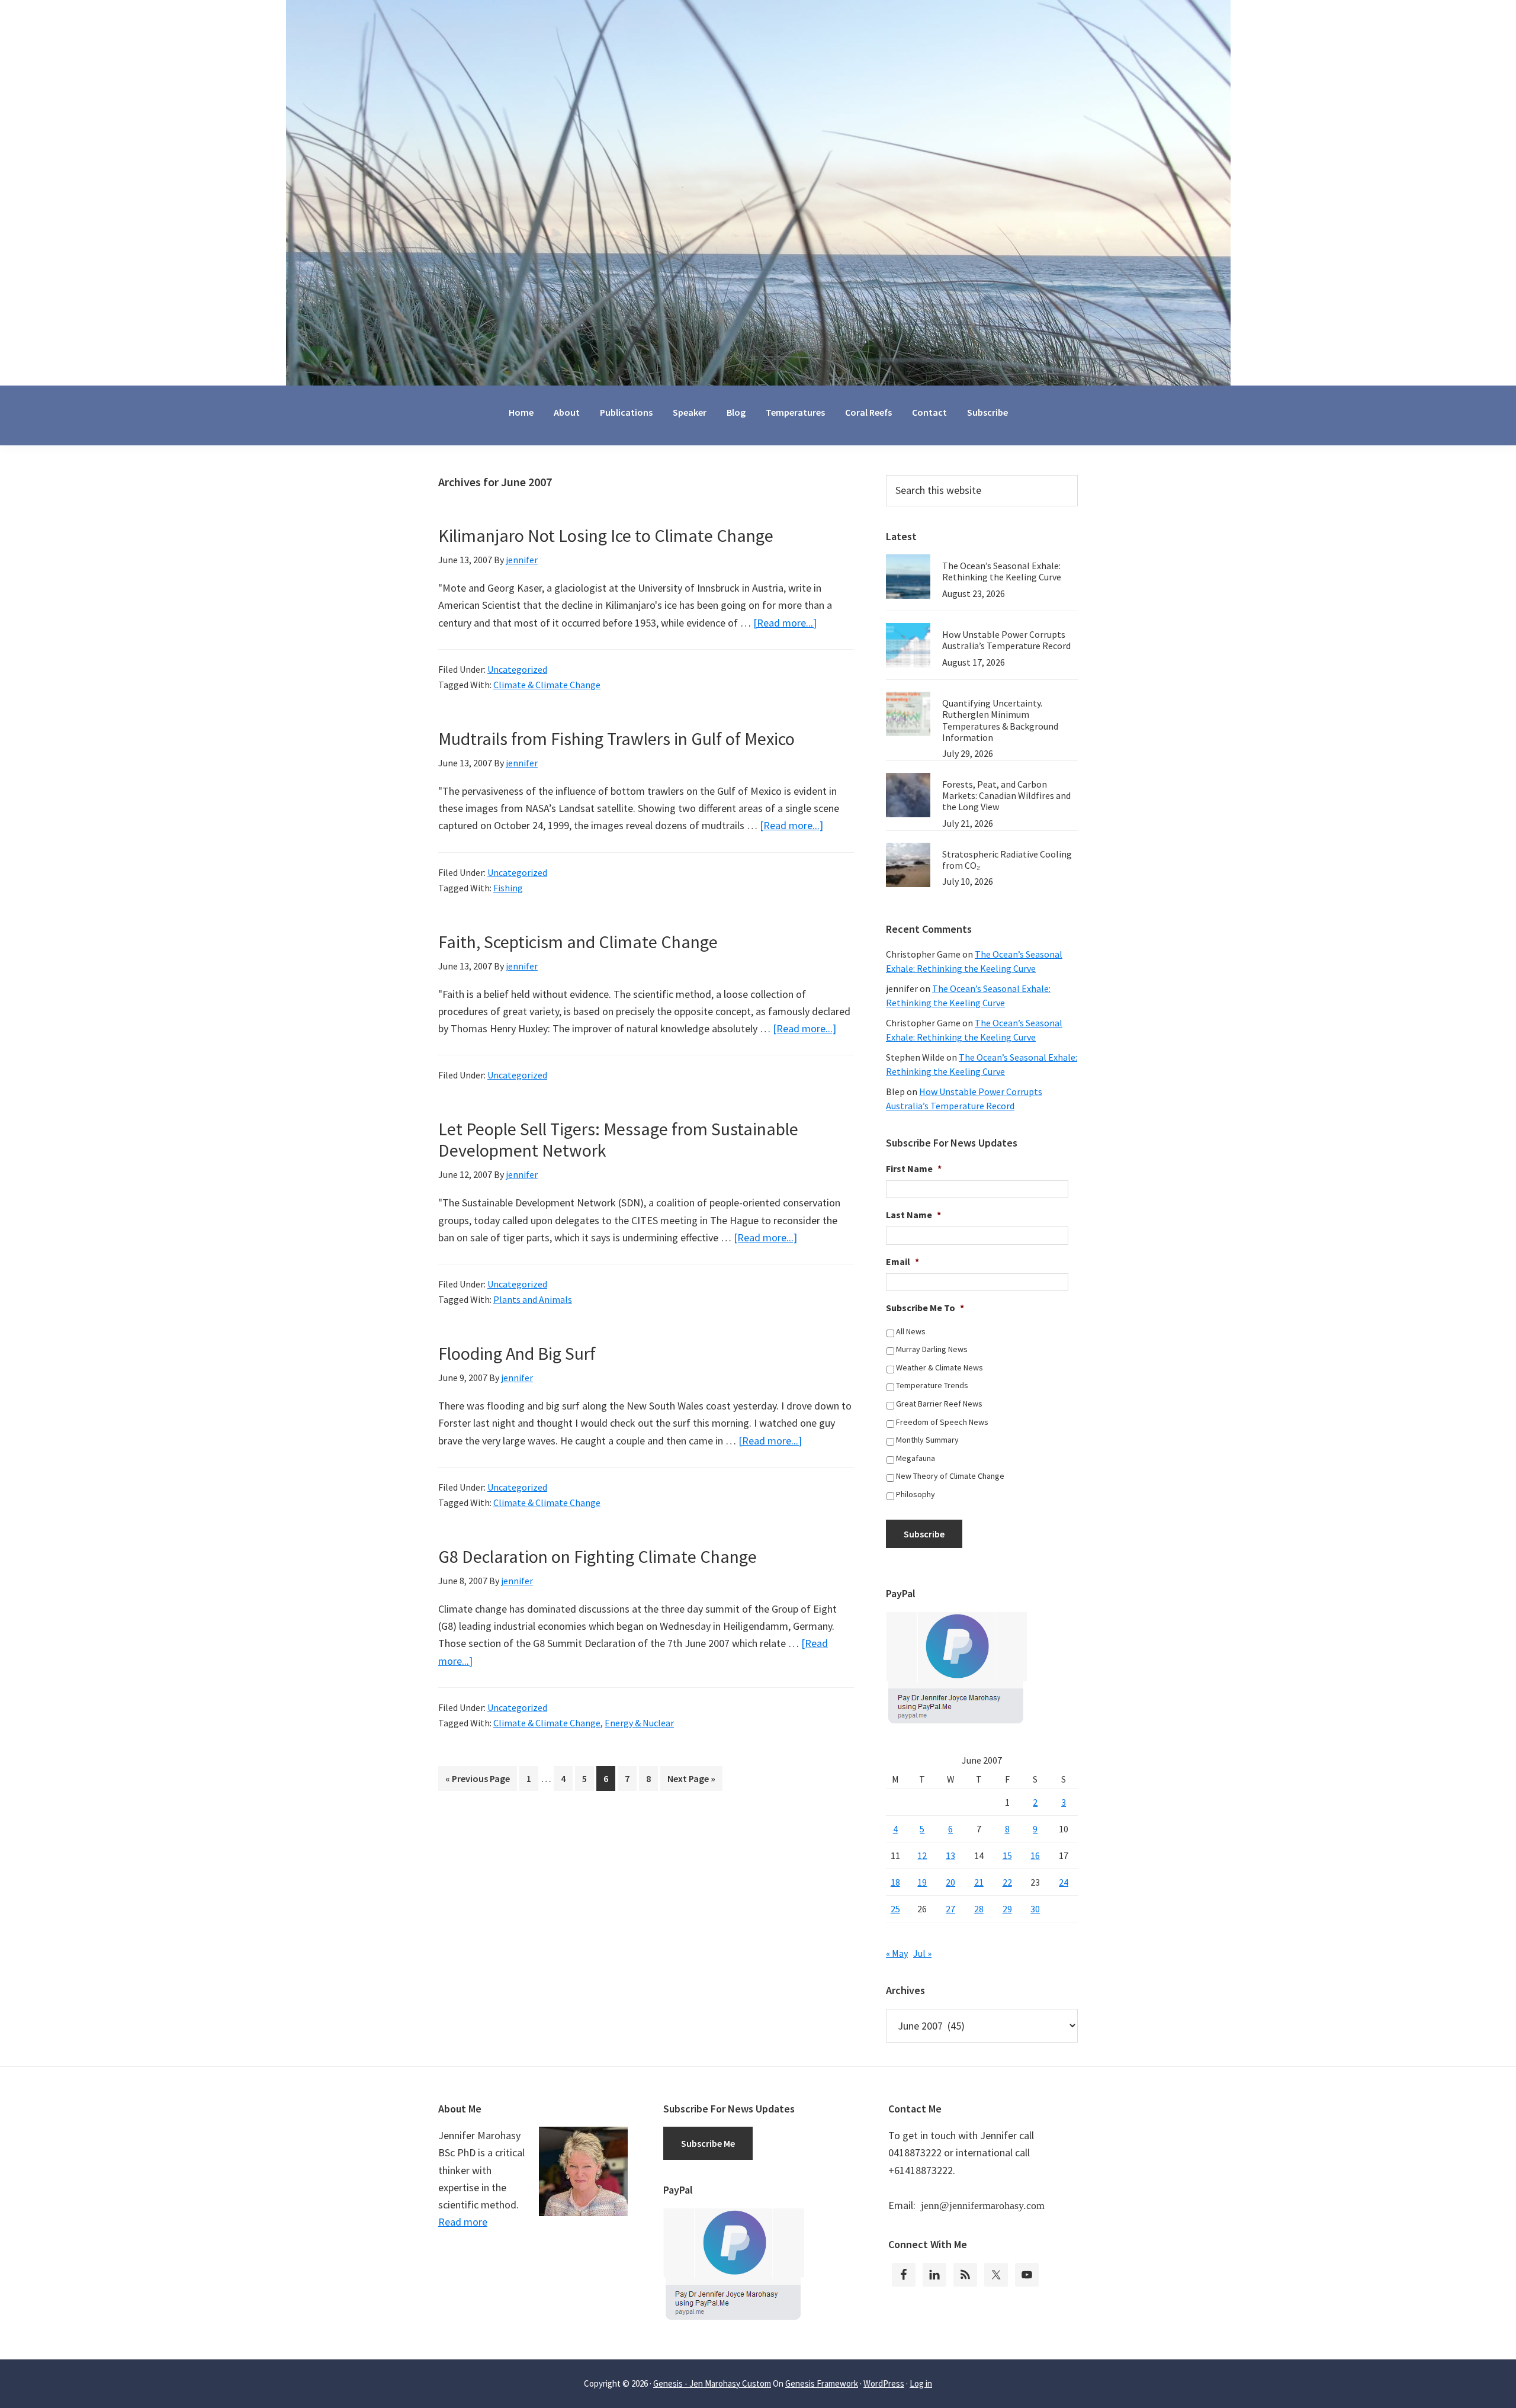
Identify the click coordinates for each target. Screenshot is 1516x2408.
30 (1035, 1909)
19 (922, 1882)
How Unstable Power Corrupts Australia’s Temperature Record (1006, 640)
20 (950, 1882)
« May (897, 1953)
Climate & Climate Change (547, 685)
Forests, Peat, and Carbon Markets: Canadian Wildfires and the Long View (1006, 795)
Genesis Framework (822, 2383)
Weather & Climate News (940, 1367)
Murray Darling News (932, 1349)
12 (922, 1855)
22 (1007, 1882)
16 (1035, 1855)
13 (950, 1855)
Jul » (922, 1953)
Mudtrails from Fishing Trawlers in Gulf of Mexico (616, 739)
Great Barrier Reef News (939, 1404)
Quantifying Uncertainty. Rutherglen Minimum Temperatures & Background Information (1000, 720)
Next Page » (691, 1781)
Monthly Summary (927, 1440)
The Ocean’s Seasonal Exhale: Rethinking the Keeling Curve (1002, 571)
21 (979, 1882)
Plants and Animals (533, 1299)
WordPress (884, 2383)
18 (895, 1882)
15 (1007, 1855)
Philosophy (916, 1494)
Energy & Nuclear (639, 1723)
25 (895, 1909)
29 (1007, 1909)
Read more (463, 2222)
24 (1064, 1882)
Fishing (508, 888)
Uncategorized (517, 669)
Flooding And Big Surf (517, 1353)
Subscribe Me (708, 2143)
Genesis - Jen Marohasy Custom (712, 2383)
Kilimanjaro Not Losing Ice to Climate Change (606, 535)
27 (950, 1909)
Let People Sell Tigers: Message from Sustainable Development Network (618, 1139)
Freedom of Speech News (942, 1422)
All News (911, 1331)
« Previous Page (478, 1781)
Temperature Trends (932, 1385)
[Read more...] (785, 623)
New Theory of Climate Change (950, 1476)
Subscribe (924, 1534)
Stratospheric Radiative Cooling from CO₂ (1007, 860)
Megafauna (916, 1458)
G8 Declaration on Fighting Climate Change (598, 1556)
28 (979, 1909)
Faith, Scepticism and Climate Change (578, 942)
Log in (921, 2383)
